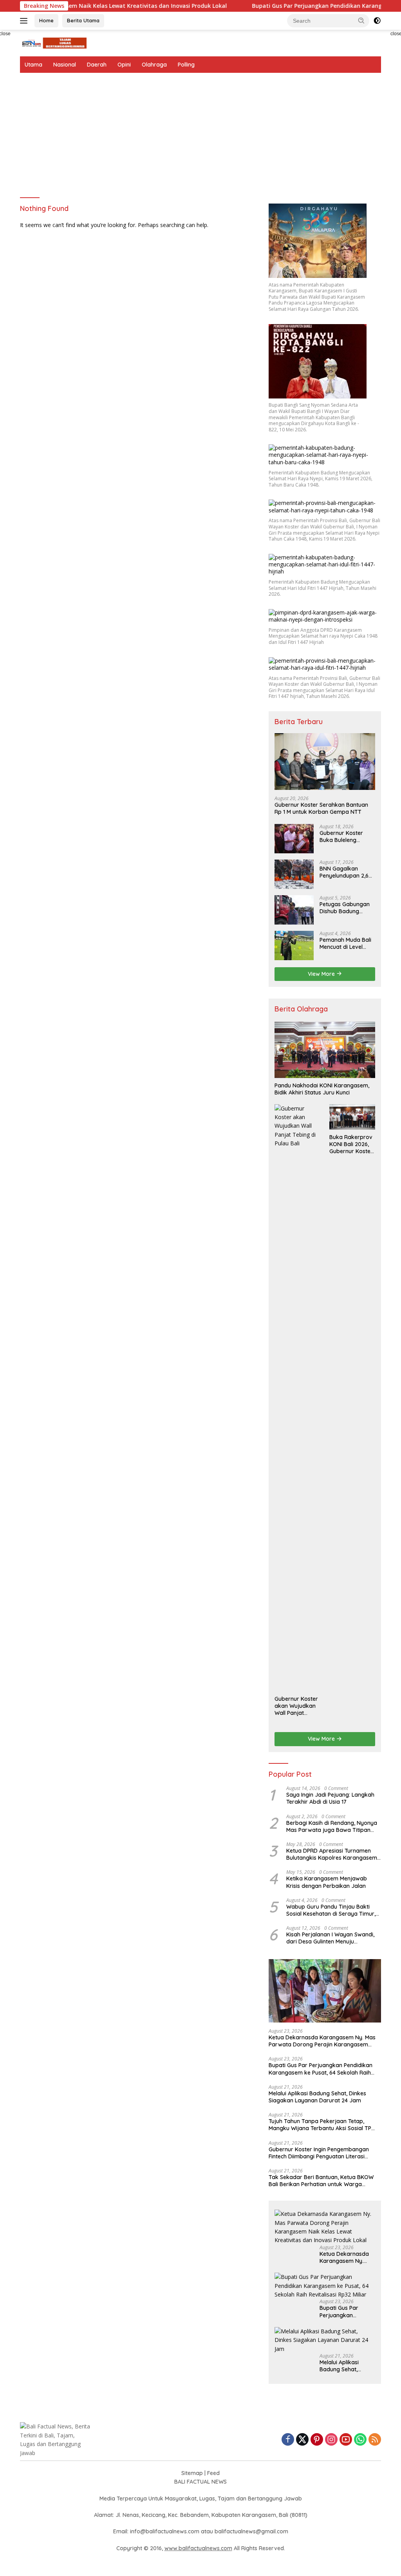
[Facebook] (288, 2440)
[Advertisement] (200, 132)
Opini (124, 65)
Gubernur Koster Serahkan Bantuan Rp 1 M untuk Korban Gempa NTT (321, 808)
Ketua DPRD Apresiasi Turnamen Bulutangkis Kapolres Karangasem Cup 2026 (332, 1854)
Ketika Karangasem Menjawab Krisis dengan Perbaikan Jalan (327, 1882)
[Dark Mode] (377, 21)
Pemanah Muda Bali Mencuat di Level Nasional (345, 943)
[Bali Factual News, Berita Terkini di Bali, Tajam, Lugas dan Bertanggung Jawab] (53, 42)
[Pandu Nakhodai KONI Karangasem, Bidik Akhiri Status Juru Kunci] (325, 1050)
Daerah (97, 65)
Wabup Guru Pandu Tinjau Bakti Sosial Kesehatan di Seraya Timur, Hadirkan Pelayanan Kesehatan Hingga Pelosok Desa (331, 1910)
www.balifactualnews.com (198, 2548)
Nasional (65, 65)
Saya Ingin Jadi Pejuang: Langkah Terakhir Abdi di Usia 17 (330, 1798)
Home (46, 20)
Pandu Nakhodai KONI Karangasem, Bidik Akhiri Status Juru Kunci (322, 1089)
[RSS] (375, 2440)
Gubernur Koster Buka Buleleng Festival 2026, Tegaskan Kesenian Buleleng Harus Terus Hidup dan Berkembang (347, 836)
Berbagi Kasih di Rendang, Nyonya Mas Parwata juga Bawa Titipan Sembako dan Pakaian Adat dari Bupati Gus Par (332, 1826)
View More (322, 974)
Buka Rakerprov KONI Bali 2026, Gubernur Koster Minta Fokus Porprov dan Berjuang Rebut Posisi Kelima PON (351, 1144)
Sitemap (192, 2473)
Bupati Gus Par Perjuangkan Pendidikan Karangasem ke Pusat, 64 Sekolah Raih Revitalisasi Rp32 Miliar (321, 2069)
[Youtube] (346, 2440)
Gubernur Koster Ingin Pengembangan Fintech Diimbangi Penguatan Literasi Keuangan (319, 2153)
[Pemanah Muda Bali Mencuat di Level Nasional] (294, 945)
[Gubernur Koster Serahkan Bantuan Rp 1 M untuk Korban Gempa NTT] (325, 762)
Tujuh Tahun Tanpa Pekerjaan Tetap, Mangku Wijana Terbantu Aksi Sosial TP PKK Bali (320, 2125)
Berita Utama (83, 20)
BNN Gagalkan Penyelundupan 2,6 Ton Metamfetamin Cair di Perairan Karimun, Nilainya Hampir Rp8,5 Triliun (346, 872)
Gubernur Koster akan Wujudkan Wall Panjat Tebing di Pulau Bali (296, 1706)
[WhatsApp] (360, 2440)
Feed (213, 2473)
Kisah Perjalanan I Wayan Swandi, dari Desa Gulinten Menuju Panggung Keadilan (330, 1938)
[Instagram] (331, 2440)
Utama (33, 65)
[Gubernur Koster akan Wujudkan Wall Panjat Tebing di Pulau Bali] (297, 1398)
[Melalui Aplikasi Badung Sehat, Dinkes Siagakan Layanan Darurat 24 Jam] (325, 2340)
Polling (186, 65)
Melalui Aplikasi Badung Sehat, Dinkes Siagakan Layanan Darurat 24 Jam (317, 2097)
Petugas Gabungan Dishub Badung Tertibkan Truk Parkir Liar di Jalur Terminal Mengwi (347, 908)
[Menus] (25, 21)
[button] (361, 20)
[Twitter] (302, 2440)
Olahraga (154, 65)
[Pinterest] (317, 2440)
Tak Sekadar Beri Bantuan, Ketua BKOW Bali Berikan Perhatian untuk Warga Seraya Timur (321, 2181)
